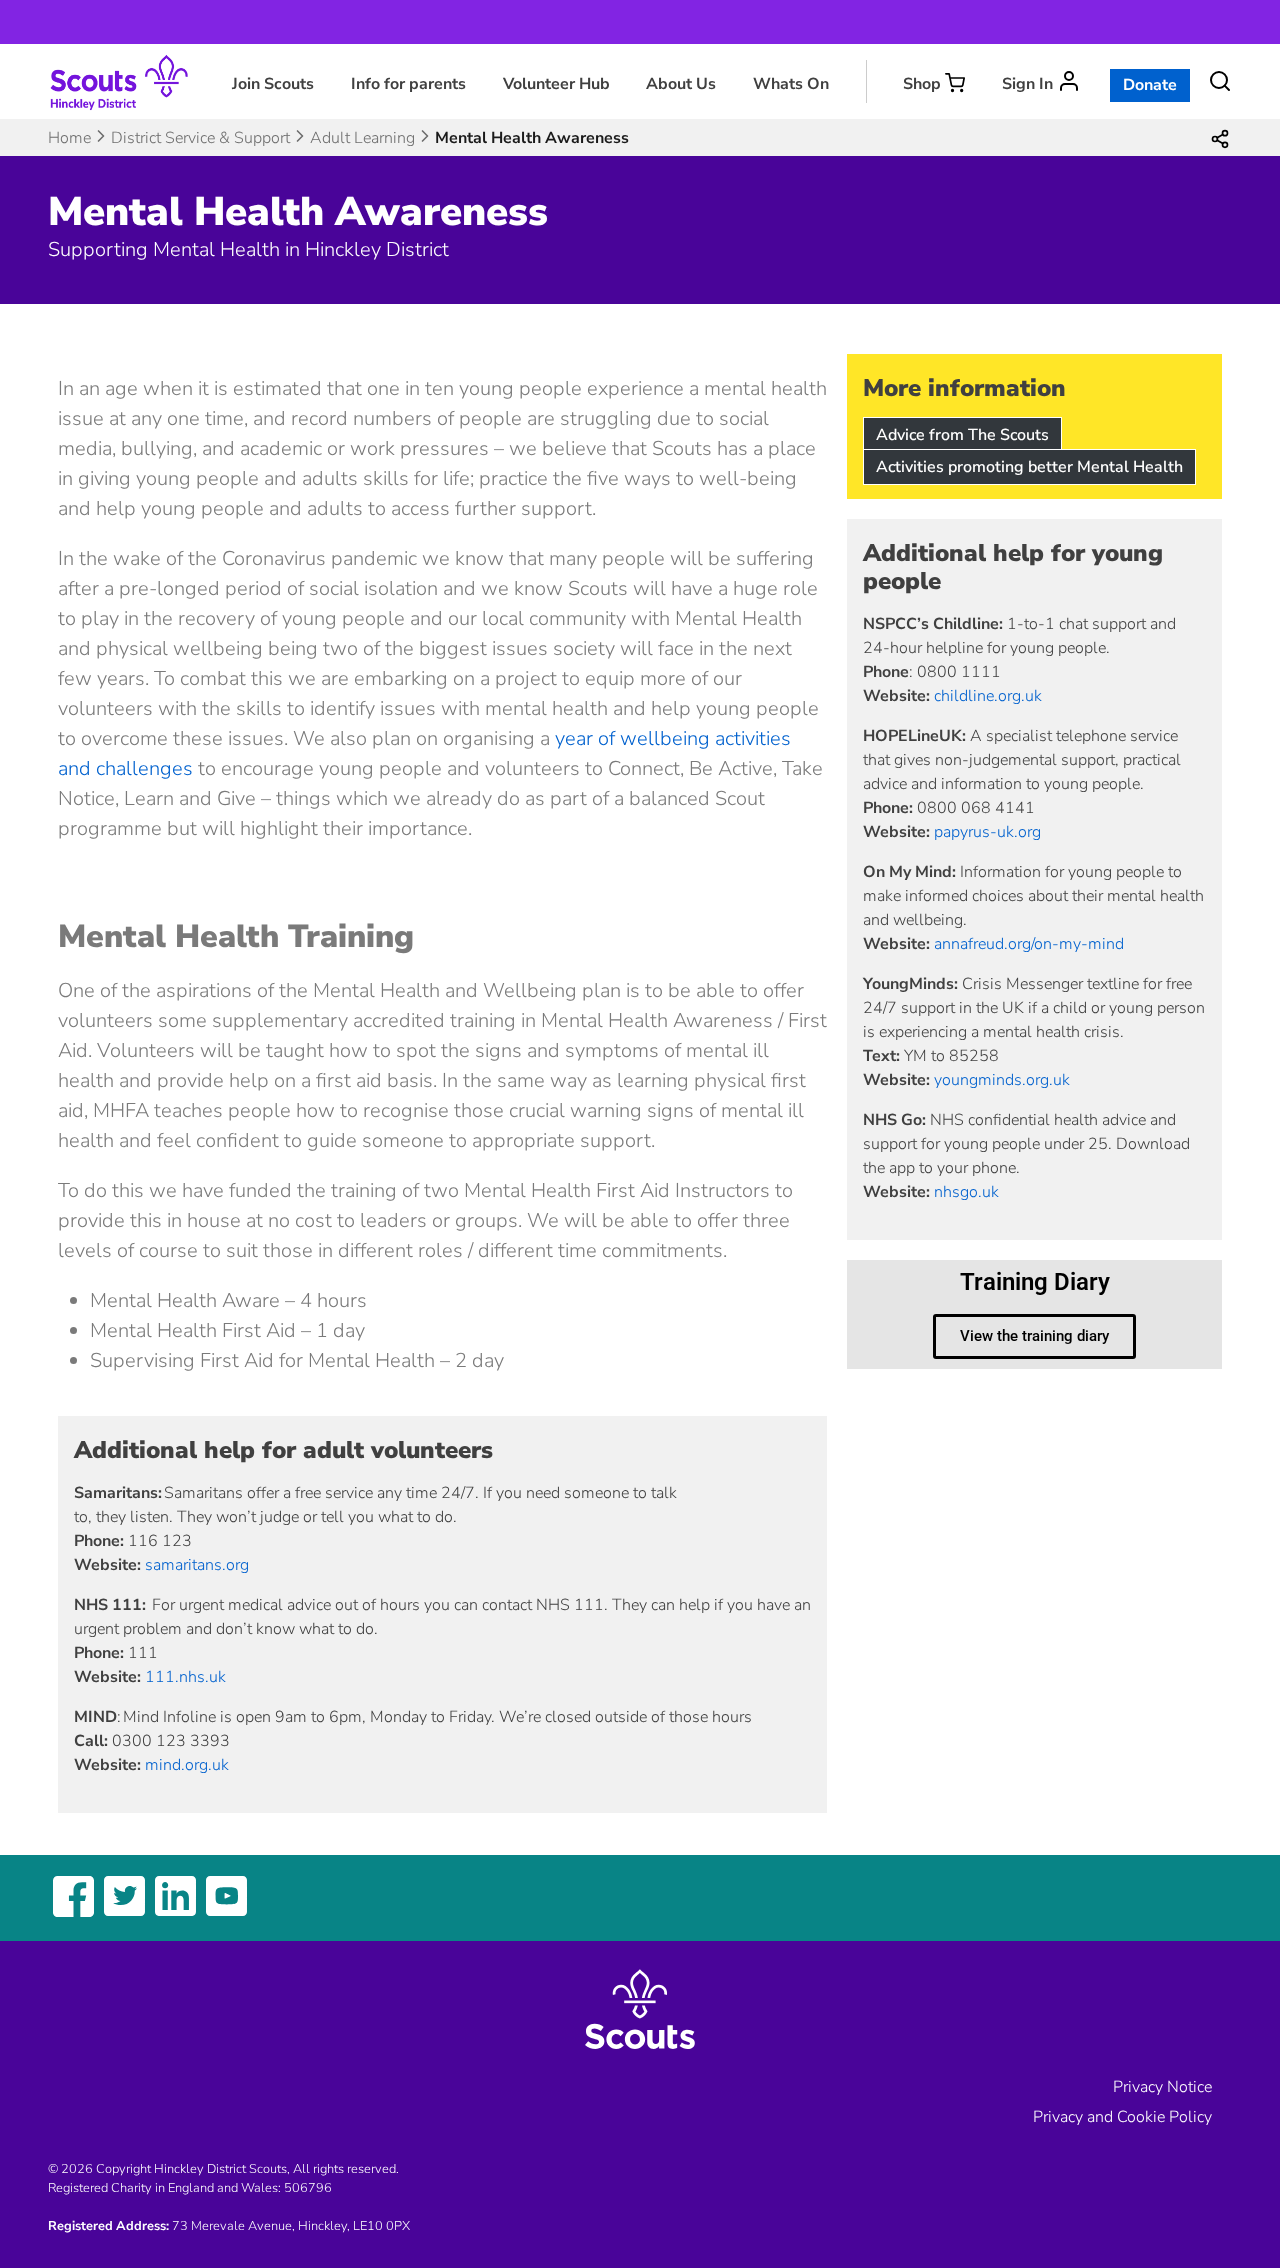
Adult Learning (362, 138)
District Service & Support (200, 138)
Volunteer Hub (556, 84)
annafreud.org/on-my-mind (1029, 944)
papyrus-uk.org (987, 832)
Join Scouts (273, 84)
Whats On (791, 84)
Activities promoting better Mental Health (1029, 467)
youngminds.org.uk (1002, 1080)
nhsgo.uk (966, 1192)
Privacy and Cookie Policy (1122, 2117)
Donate (1150, 85)
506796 (308, 2188)
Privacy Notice (1162, 2087)
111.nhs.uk (185, 1677)
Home (69, 138)
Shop (922, 84)
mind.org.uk (187, 1765)
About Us (681, 84)
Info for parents (408, 84)
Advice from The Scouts (962, 435)
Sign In (1027, 84)
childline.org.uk (988, 696)
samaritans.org (199, 1565)
